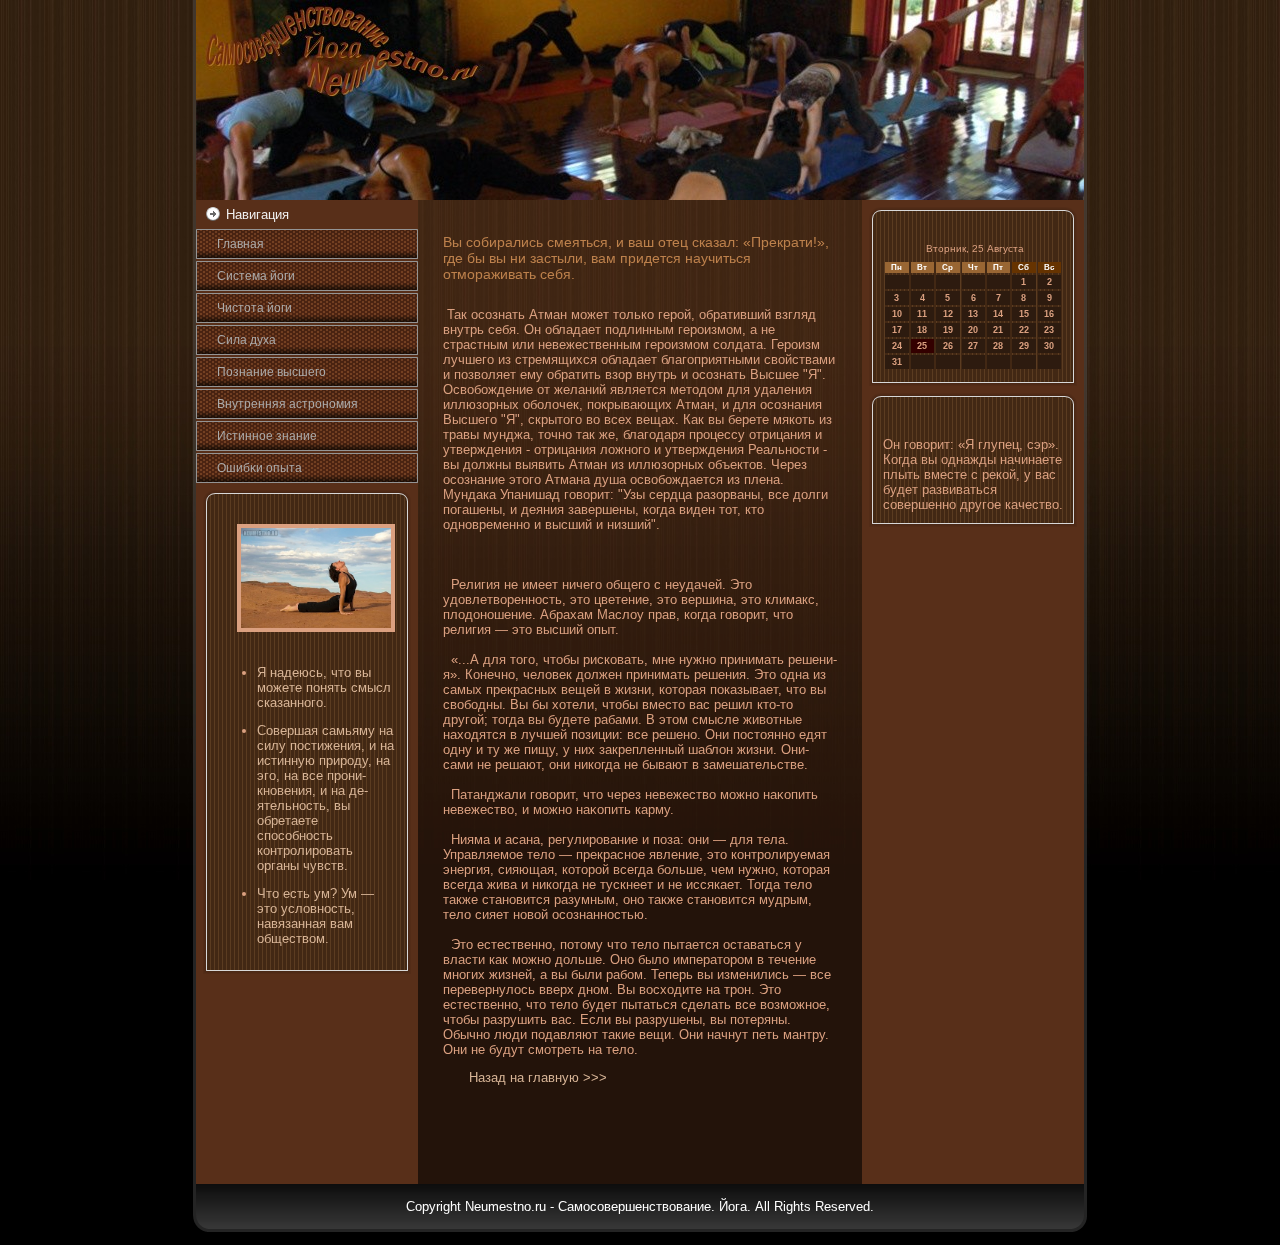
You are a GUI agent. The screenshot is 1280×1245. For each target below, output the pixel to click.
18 (922, 330)
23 (1049, 330)
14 (998, 314)
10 (897, 314)
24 (897, 346)
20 (973, 330)
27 (973, 346)
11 (922, 314)
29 (1024, 346)
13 (973, 314)
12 (948, 314)
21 (998, 330)
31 (897, 362)
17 (897, 330)
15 (1024, 314)
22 (1024, 330)
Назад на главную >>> (538, 1077)
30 (1049, 346)
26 (948, 346)
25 (922, 346)
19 (948, 330)
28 (998, 346)
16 (1049, 314)
